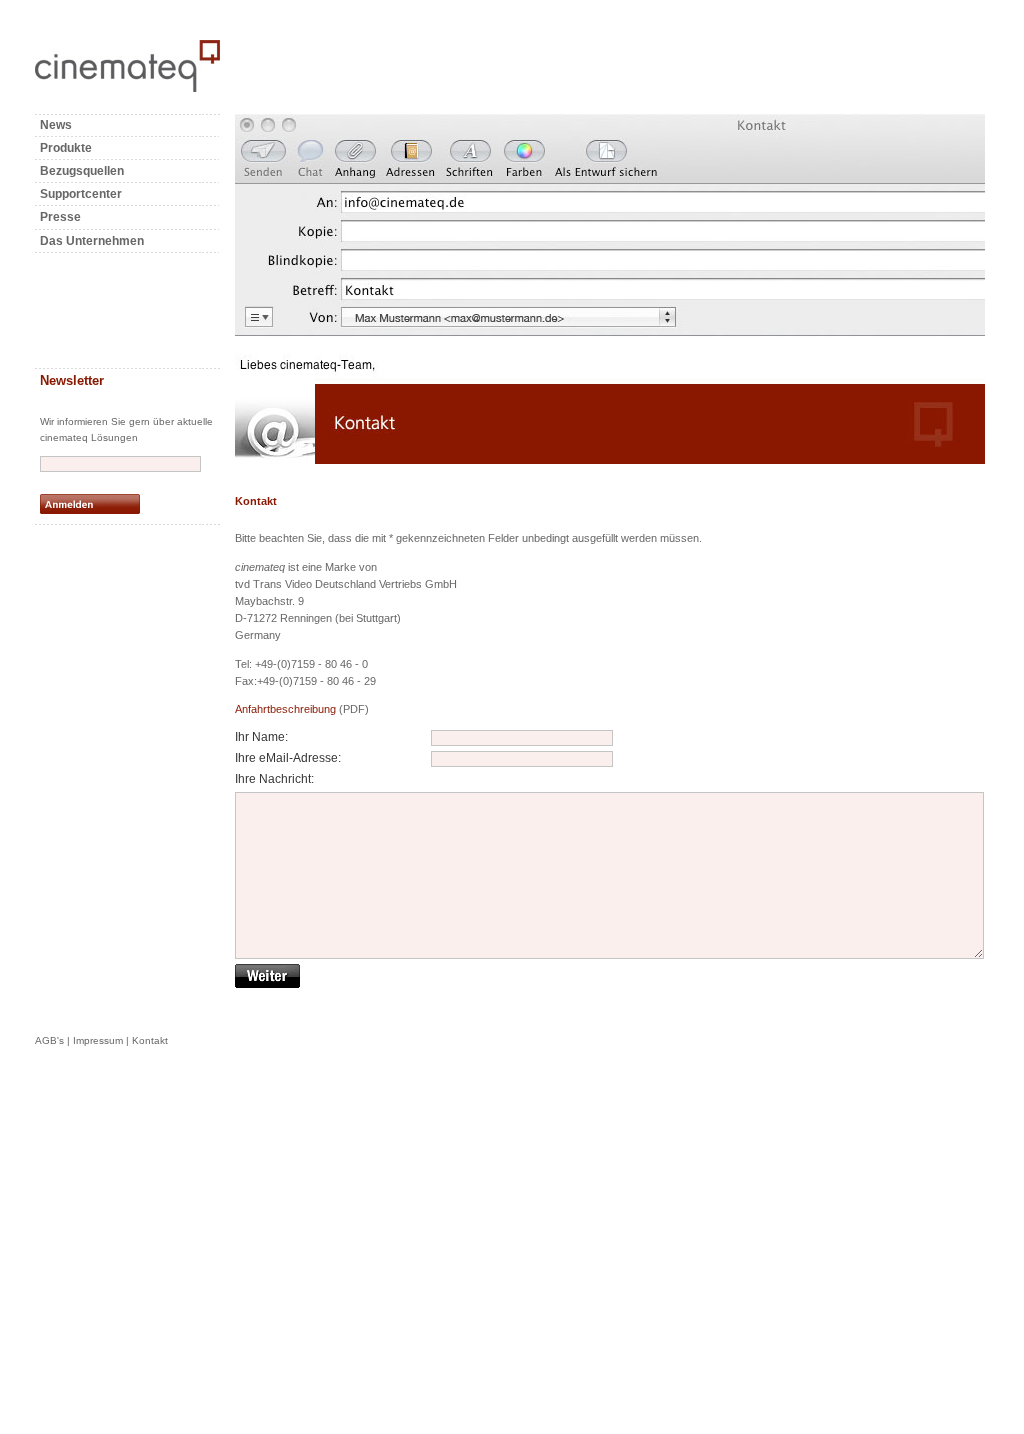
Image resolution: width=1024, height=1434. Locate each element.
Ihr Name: (261, 737)
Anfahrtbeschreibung (285, 709)
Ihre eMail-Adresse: (288, 758)
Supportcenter (81, 194)
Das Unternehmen (92, 241)
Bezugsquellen (82, 171)
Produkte (66, 148)
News (56, 125)
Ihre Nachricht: (274, 779)
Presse (60, 217)
